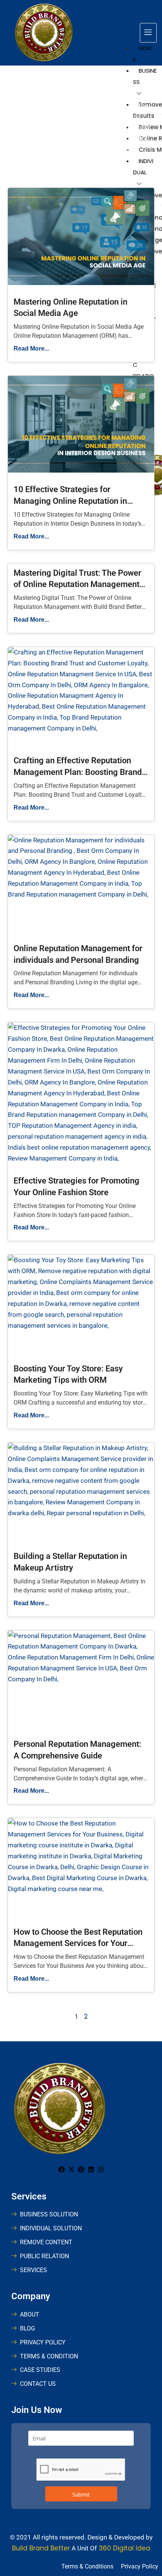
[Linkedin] (91, 2170)
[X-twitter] (71, 2170)
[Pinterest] (81, 2170)
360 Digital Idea (124, 2548)
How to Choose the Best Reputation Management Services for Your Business (78, 1944)
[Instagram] (101, 2170)
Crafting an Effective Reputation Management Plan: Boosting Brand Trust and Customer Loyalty (78, 772)
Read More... (31, 348)
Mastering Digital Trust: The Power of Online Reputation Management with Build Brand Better (77, 585)
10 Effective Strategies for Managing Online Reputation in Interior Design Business (70, 501)
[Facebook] (62, 2170)
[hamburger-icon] (148, 33)
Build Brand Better (41, 2548)
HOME (142, 54)
